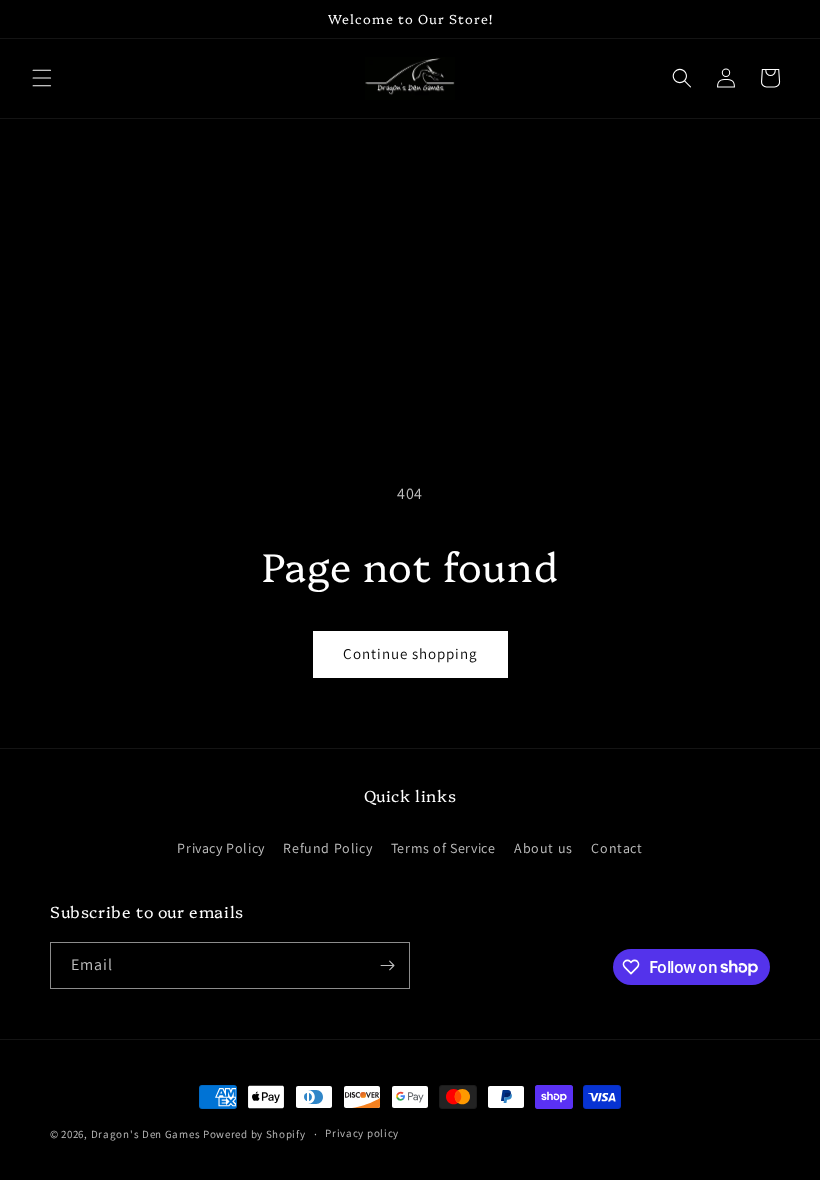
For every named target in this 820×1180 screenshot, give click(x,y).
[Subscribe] (387, 965)
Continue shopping (410, 653)
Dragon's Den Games (146, 1134)
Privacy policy (362, 1133)
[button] (42, 78)
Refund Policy (327, 848)
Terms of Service (443, 848)
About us (543, 848)
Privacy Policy (220, 848)
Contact (616, 848)
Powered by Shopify (254, 1134)
